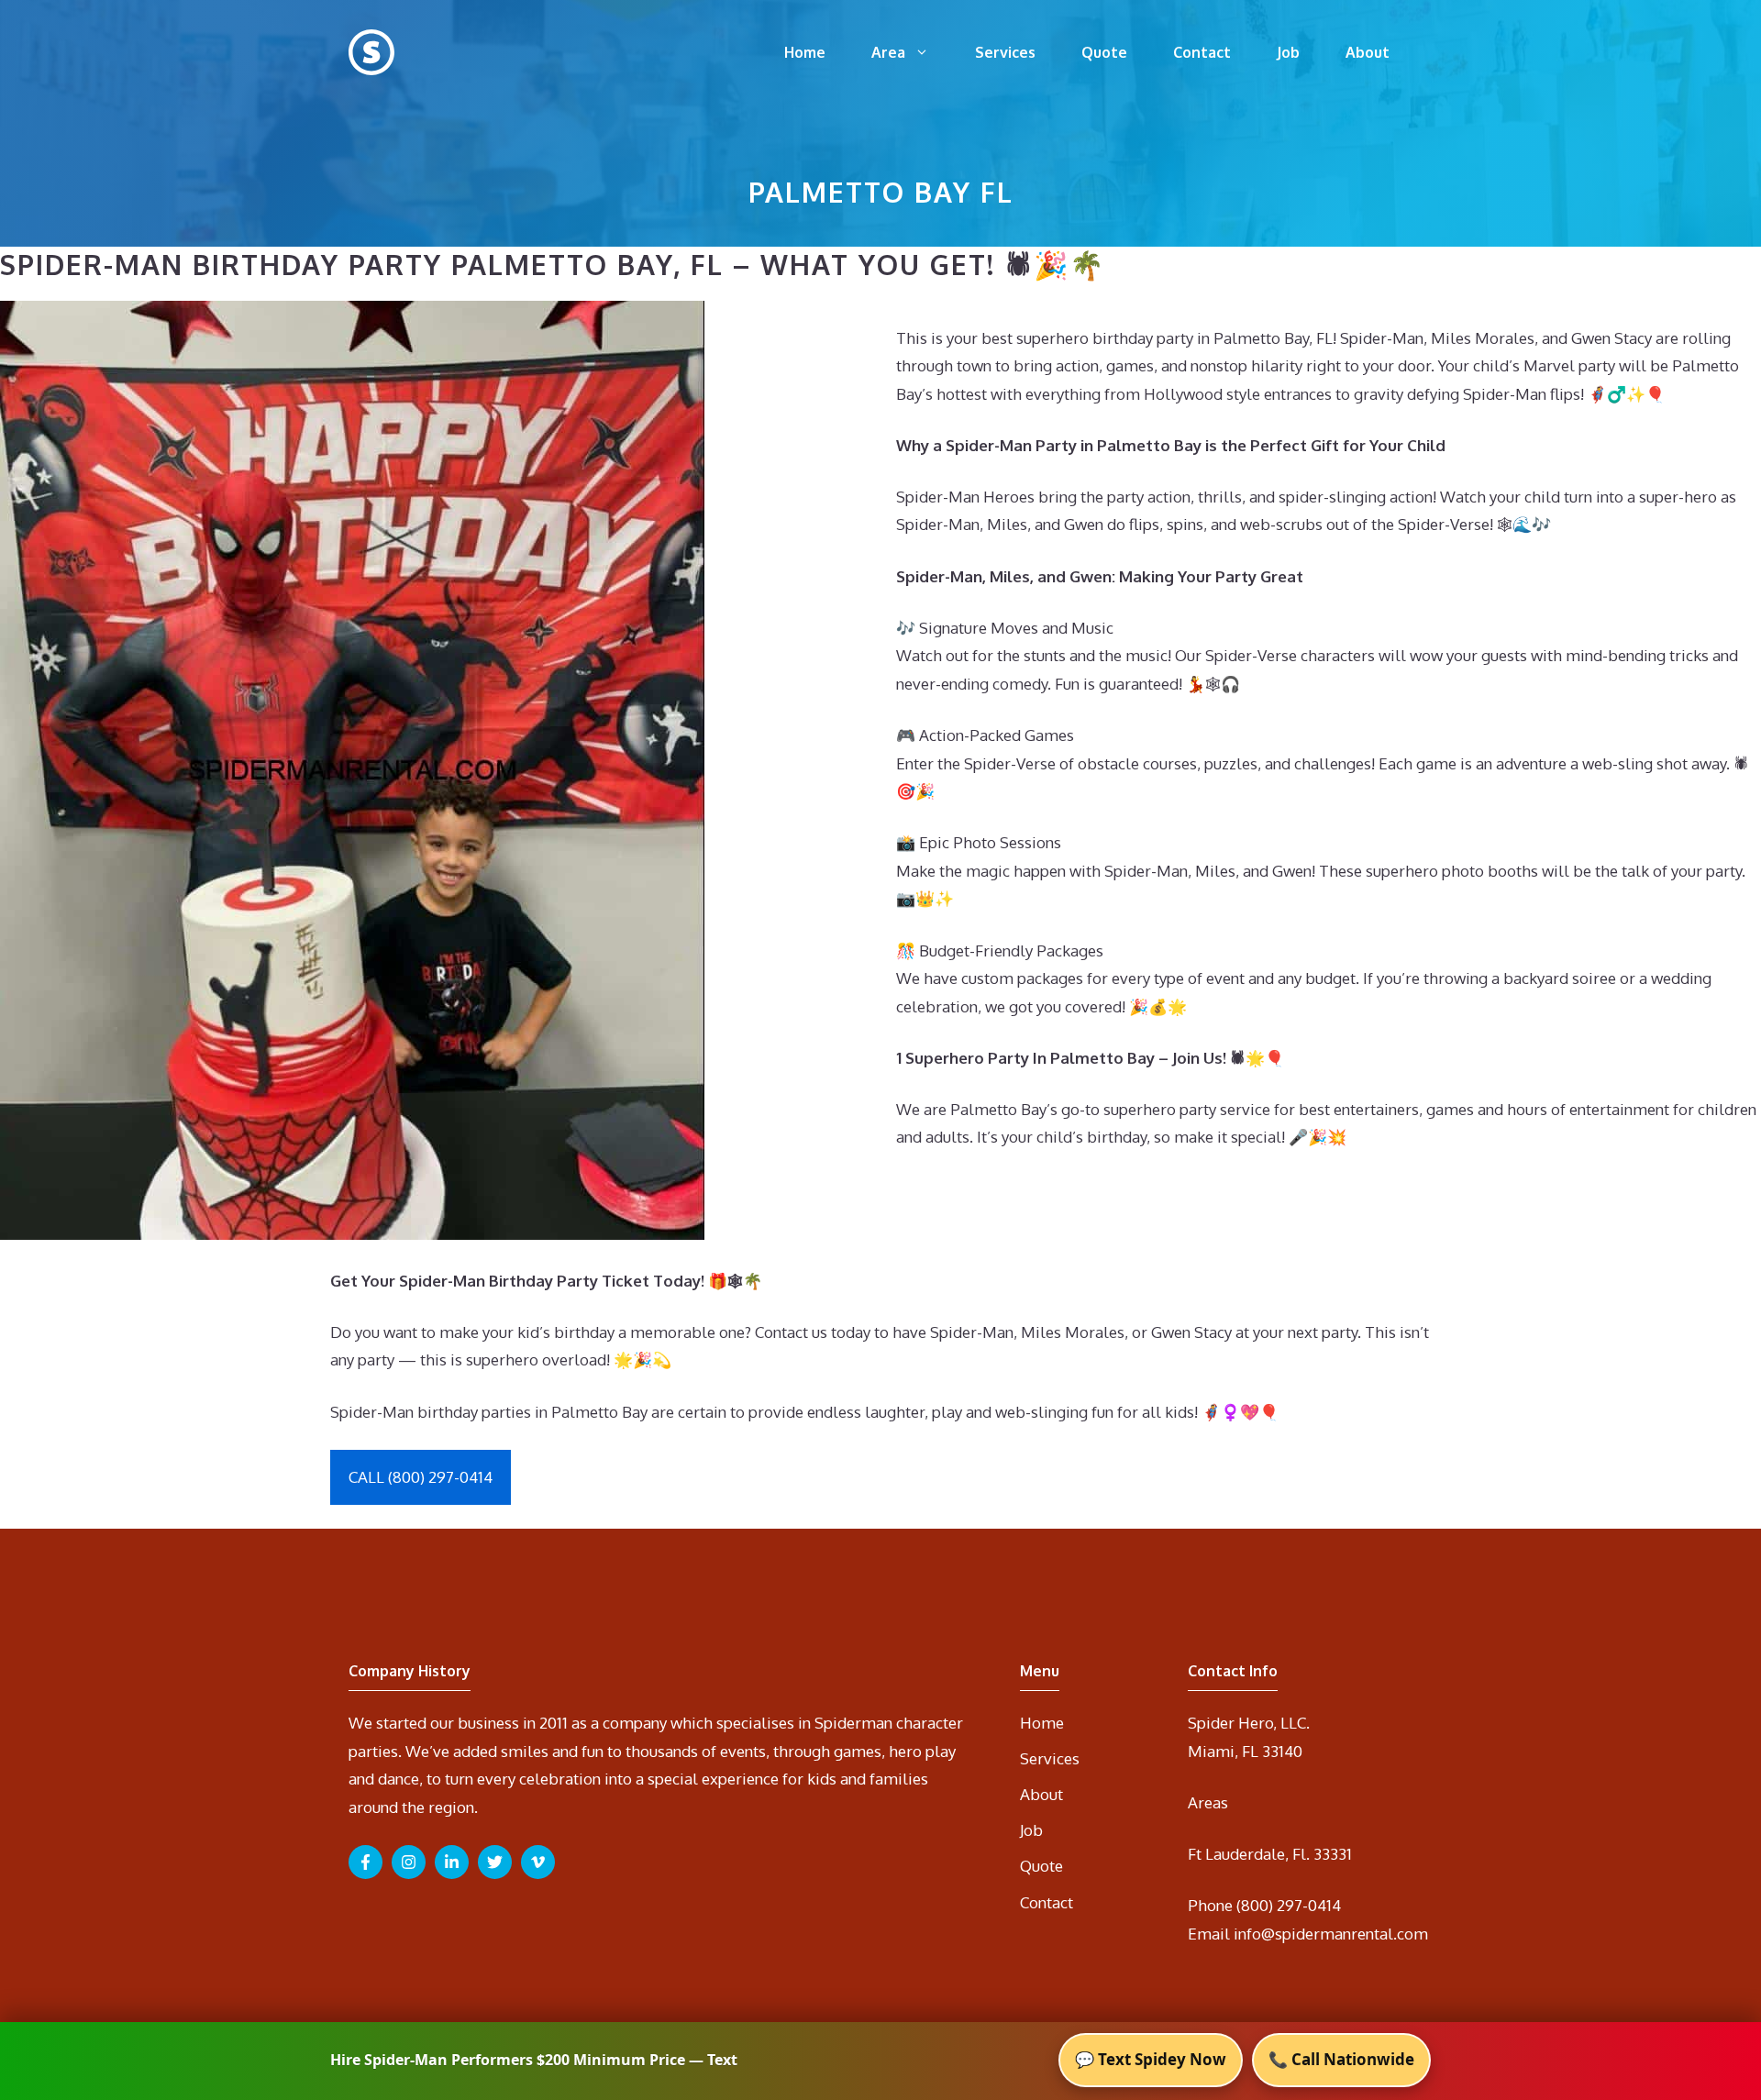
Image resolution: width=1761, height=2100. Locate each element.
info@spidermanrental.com (1331, 1934)
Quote (1104, 52)
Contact (1202, 52)
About (1368, 52)
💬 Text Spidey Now (1151, 2059)
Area (888, 52)
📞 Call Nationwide (1341, 2059)
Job (1288, 52)
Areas (1208, 1802)
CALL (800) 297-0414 (421, 1477)
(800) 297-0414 (1289, 1905)
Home (805, 52)
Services (1005, 52)
